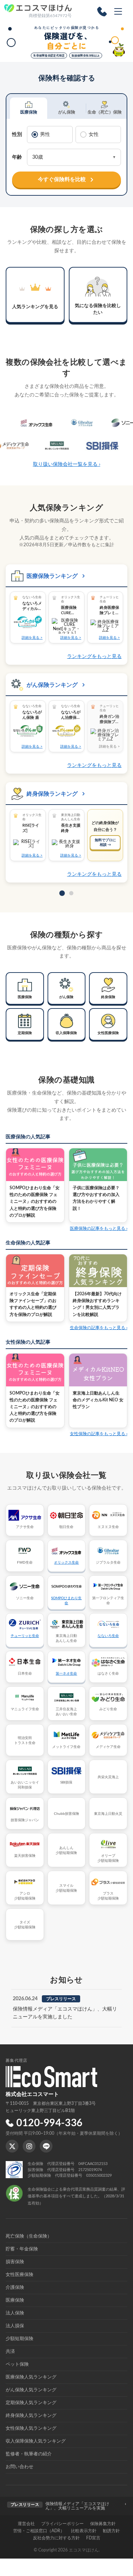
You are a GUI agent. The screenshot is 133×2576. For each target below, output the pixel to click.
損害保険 (15, 2262)
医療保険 (29, 112)
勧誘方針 (111, 2531)
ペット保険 (17, 2364)
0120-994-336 (49, 2123)
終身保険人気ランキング (31, 2416)
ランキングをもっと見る (94, 657)
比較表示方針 (84, 2531)
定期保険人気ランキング (31, 2403)
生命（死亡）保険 (105, 112)
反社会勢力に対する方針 (56, 2538)
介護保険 (15, 2288)
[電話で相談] (102, 11)
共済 (10, 2352)
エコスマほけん (84, 2550)
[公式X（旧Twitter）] (12, 2146)
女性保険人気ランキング (31, 2429)
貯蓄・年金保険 (22, 2249)
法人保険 (15, 2313)
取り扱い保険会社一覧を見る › (67, 464)
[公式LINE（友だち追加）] (46, 2146)
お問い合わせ (20, 2467)
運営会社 (26, 2524)
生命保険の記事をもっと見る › (99, 1328)
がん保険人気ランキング (31, 2390)
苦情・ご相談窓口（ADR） (39, 2531)
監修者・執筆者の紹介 (29, 2454)
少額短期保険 (20, 2339)
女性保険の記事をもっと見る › (99, 1434)
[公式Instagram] (29, 2146)
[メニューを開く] (118, 11)
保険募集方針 (103, 2524)
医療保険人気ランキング (31, 2377)
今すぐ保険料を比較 (62, 180)
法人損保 (15, 2326)
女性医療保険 (20, 2275)
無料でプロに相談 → (105, 842)
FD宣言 (93, 2538)
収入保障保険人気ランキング (36, 2441)
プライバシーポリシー (62, 2524)
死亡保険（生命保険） (29, 2236)
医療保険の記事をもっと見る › (99, 1228)
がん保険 (67, 112)
